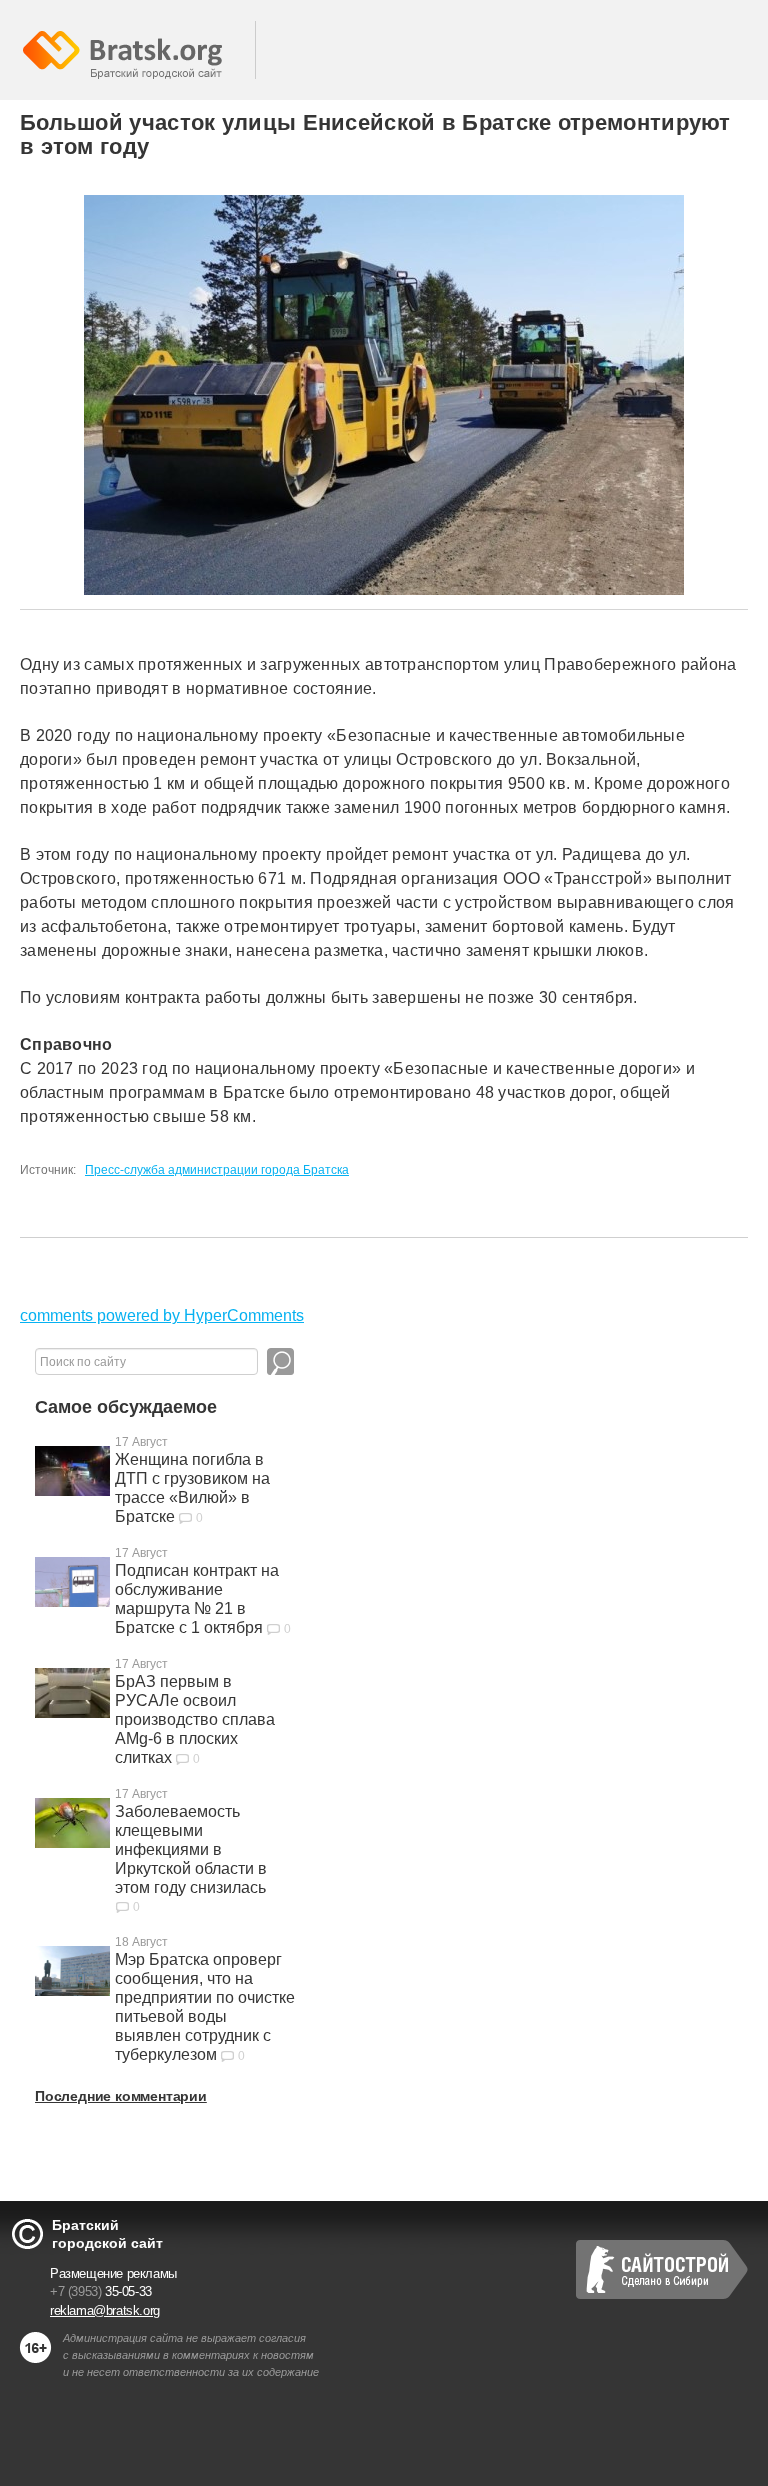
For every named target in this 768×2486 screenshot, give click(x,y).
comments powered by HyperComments (162, 1315)
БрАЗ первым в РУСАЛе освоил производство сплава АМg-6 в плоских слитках (195, 1719)
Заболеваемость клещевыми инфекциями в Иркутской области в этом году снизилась (191, 1849)
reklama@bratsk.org (105, 2310)
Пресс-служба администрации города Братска (217, 1170)
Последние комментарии (121, 2096)
